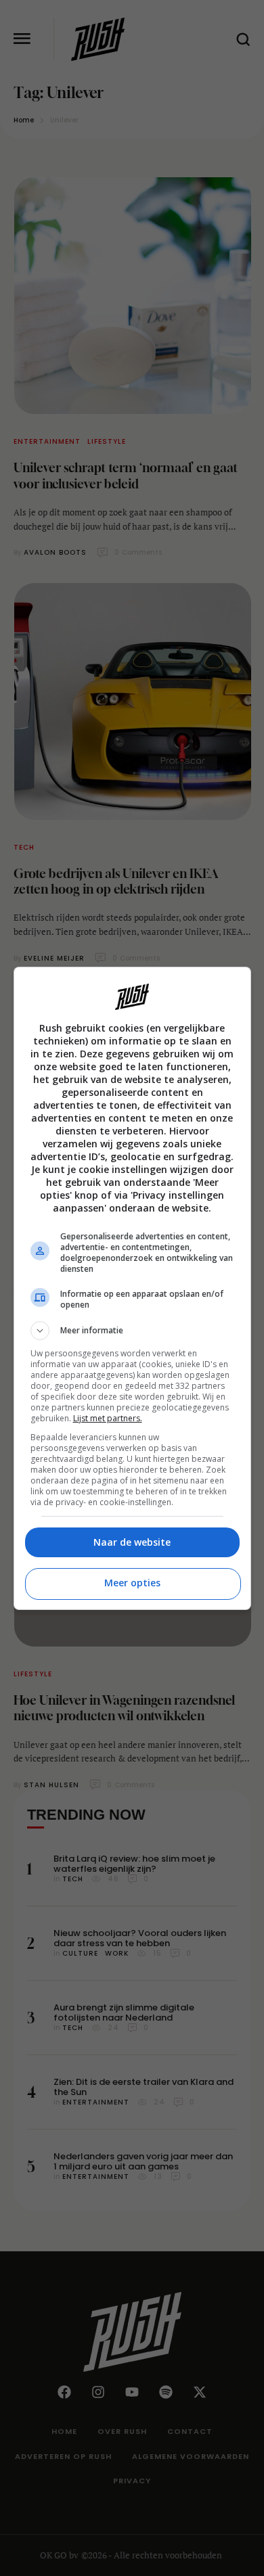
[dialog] (132, 1288)
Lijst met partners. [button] (108, 1418)
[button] (132, 1331)
